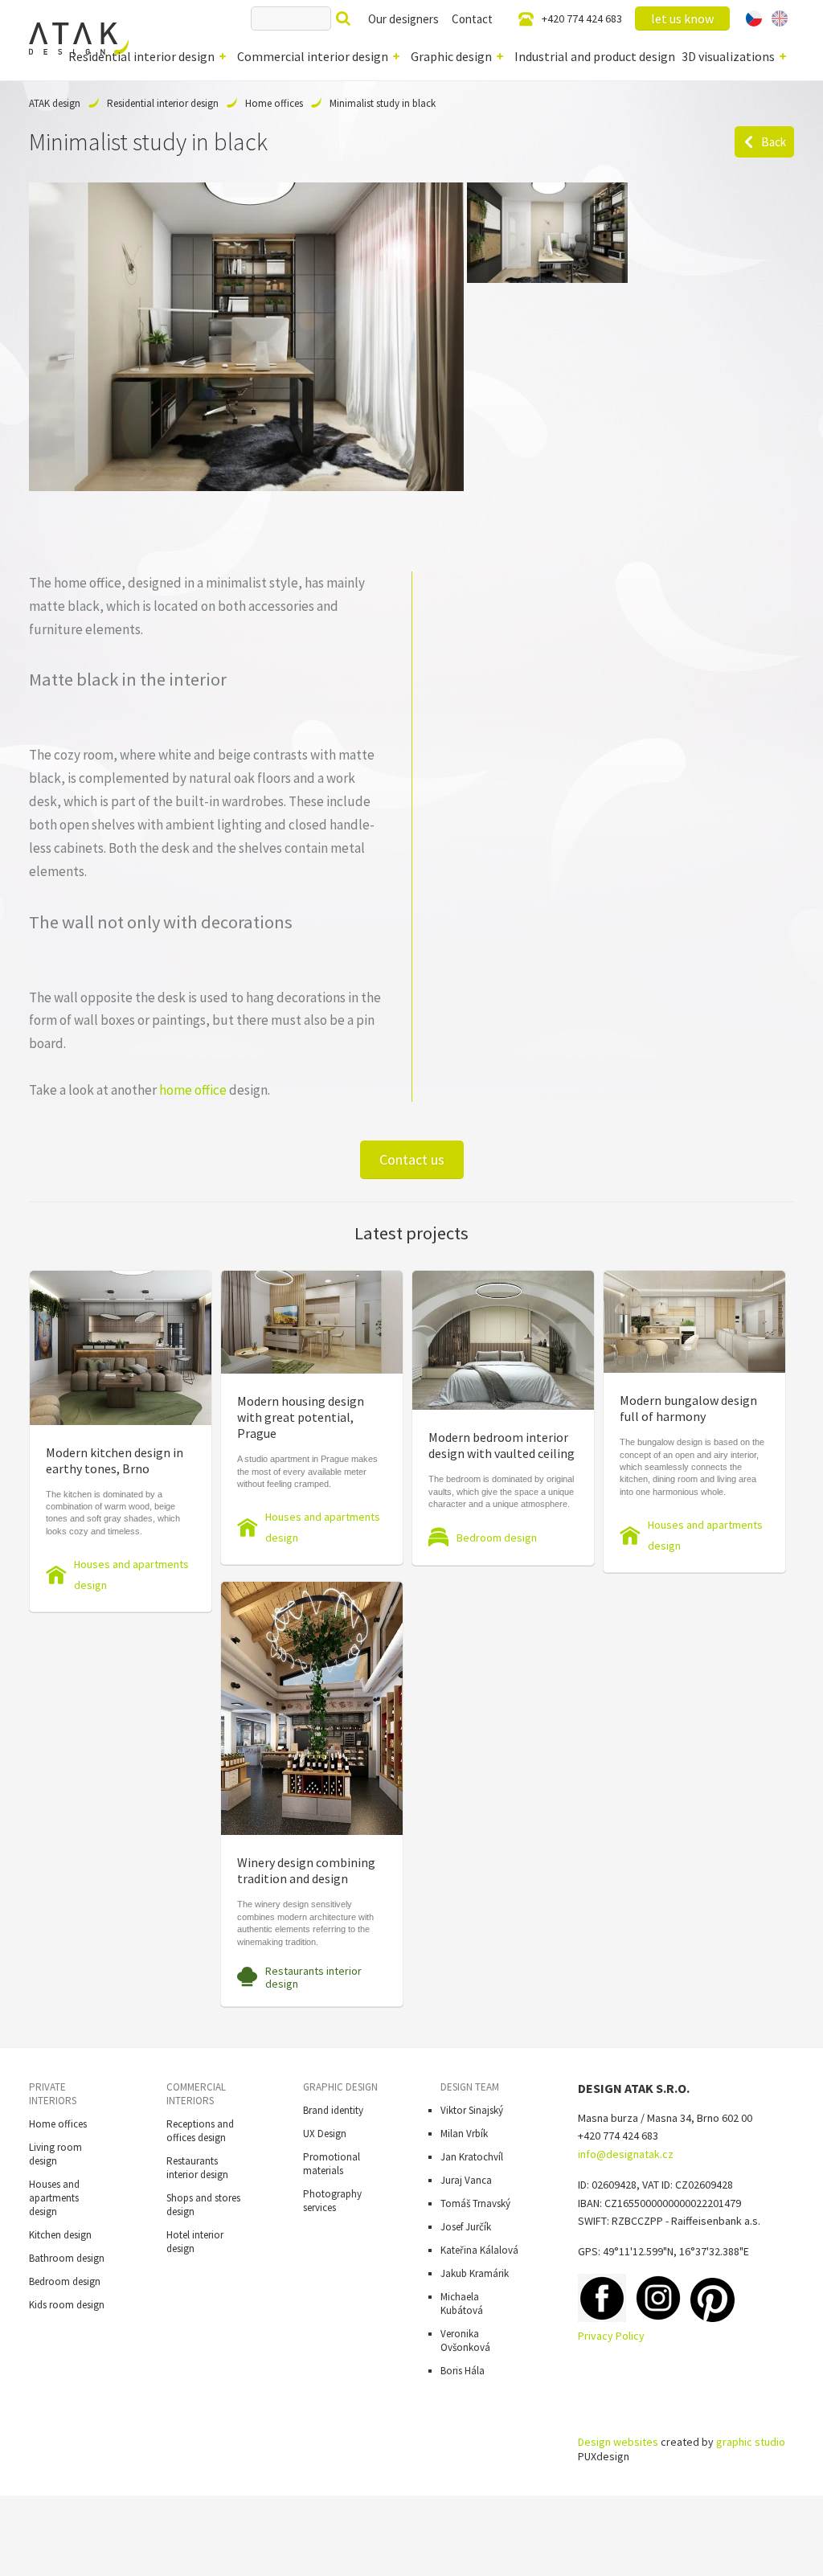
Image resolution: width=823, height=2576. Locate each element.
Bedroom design (497, 1538)
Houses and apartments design (131, 1575)
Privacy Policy (611, 2336)
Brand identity (333, 2110)
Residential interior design (141, 56)
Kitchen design (60, 2235)
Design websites (618, 2442)
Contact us (412, 1159)
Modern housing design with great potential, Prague (301, 1417)
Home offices (274, 103)
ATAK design (55, 103)
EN (780, 18)
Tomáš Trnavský (475, 2203)
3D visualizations (728, 56)
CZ (754, 18)
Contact (472, 19)
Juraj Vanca (466, 2180)
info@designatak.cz (626, 2154)
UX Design (325, 2134)
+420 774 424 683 (582, 18)
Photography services (332, 2201)
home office (193, 1090)
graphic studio (751, 2442)
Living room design (55, 2154)
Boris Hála (463, 2371)
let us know (682, 18)
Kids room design (67, 2305)
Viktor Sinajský (472, 2110)
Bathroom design (67, 2258)
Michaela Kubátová (462, 2304)
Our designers (403, 19)
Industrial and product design (595, 56)
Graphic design (451, 56)
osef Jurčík (468, 2227)
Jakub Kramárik (475, 2273)
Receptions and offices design (200, 2131)
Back (774, 142)
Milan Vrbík (464, 2134)
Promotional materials (332, 2164)
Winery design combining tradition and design (306, 1870)
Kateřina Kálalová (479, 2250)
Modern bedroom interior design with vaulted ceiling (502, 1445)
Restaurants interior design (313, 1977)
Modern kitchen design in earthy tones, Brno (115, 1460)
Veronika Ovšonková (465, 2341)
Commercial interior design (313, 56)
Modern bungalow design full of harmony (688, 1408)
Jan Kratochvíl (472, 2157)
